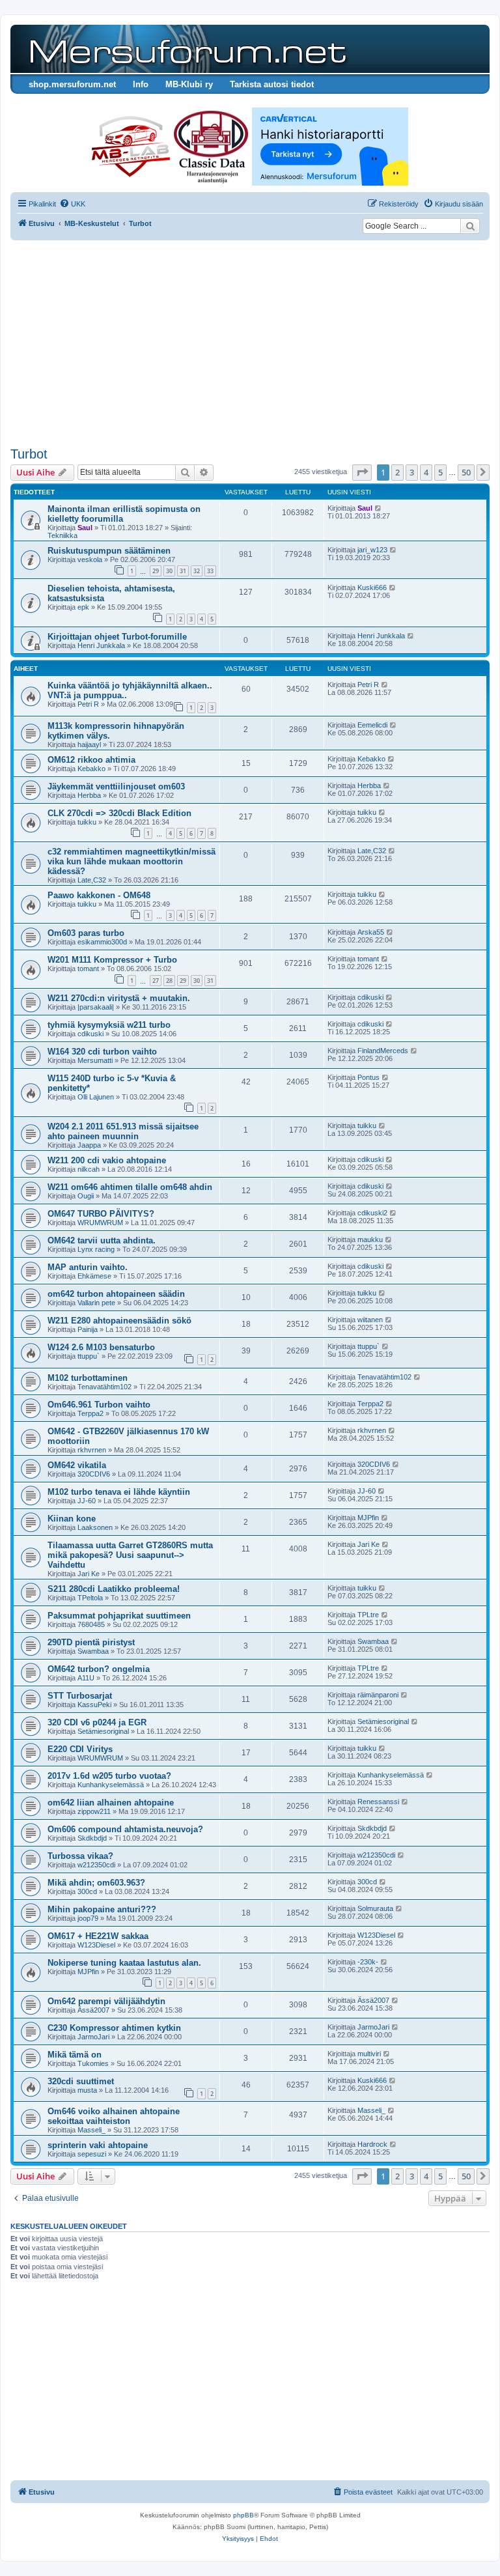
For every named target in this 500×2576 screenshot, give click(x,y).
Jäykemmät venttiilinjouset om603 (116, 786)
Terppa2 (90, 1413)
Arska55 (371, 932)
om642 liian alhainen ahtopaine (111, 1803)
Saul (85, 528)
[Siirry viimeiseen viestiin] (379, 508)
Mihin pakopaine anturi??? (102, 1909)
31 (183, 571)
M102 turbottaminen (88, 1378)
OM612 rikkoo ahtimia (91, 760)
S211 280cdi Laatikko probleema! (114, 1589)
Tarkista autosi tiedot (272, 84)
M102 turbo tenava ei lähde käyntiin (119, 1492)
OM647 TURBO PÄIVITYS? (101, 1214)
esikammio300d (102, 942)
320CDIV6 (94, 1474)
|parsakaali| (96, 1007)
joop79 (88, 1918)
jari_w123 (372, 550)
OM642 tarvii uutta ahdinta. (102, 1240)
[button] (362, 472)
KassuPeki (94, 1705)
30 (169, 571)
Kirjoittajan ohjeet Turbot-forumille (117, 637)
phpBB (243, 2515)
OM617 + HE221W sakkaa (98, 1936)
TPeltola (90, 1598)
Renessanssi (378, 1802)
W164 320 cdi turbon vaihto (102, 1052)
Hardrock (372, 2144)
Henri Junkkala (101, 645)
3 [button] (412, 472)
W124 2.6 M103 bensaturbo (101, 1347)
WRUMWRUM (100, 1223)
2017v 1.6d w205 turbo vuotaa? (109, 1776)
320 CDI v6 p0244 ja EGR (97, 1722)
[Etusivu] (186, 49)
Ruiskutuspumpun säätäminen (109, 551)
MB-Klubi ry (189, 84)
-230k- (368, 1962)
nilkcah (89, 1169)
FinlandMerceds (383, 1051)
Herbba (89, 795)
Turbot (29, 454)
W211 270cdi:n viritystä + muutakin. (119, 998)
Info (141, 84)
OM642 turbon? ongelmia (99, 1669)
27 (156, 981)
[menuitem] (72, 204)
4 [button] (426, 472)
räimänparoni (378, 1695)
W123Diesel (96, 1945)
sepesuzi (92, 2154)
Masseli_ (91, 2130)
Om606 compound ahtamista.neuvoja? (125, 1829)
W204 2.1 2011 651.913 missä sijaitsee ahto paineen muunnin (123, 1131)
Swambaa (93, 1651)
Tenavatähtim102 (104, 1387)
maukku (370, 1239)
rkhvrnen (92, 1450)
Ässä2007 (93, 2010)
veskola (90, 559)
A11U (86, 1678)
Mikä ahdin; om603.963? (96, 1883)
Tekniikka (62, 535)
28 (169, 981)
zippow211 (94, 1811)
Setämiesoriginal (103, 1731)
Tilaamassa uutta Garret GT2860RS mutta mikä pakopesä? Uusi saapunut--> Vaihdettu (130, 1555)
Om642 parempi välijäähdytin (106, 2001)
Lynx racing (96, 1249)
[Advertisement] (250, 345)
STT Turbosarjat (80, 1696)
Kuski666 (372, 587)
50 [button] (466, 472)
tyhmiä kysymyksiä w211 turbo (109, 1025)
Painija (88, 1329)
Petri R (88, 704)
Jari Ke (89, 1574)
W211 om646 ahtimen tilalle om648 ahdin (130, 1187)
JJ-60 (87, 1501)
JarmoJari (93, 2037)
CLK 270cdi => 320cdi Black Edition (119, 813)
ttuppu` (89, 1356)
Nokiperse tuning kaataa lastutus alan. (124, 1963)
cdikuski (370, 997)
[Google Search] (470, 226)
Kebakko (91, 769)
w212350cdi (96, 1865)
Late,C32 (92, 880)
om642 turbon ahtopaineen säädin (116, 1294)
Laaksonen (95, 1527)
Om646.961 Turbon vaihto (99, 1405)
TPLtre (368, 1615)
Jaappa (89, 1145)
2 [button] (397, 472)
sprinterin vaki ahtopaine (98, 2145)
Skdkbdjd (92, 1838)
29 (156, 571)
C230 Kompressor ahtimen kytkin (114, 2028)
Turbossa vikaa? (80, 1856)
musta (87, 2090)
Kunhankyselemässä (111, 1785)
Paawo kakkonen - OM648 (99, 895)
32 (197, 571)
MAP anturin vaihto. (88, 1267)
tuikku (87, 822)
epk (83, 607)
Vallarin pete (96, 1303)
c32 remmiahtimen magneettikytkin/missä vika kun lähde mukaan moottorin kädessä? (132, 861)
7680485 (91, 1624)
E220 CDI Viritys (80, 1749)
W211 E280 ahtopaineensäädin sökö (119, 1321)
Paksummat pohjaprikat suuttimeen (119, 1616)
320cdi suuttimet (81, 2081)
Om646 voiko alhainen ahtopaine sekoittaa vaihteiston (114, 2116)
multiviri (369, 2054)
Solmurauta (375, 1908)
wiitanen (370, 1320)
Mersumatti (95, 1060)
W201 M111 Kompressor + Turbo (112, 960)
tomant (88, 969)
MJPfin (368, 1518)
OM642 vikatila (77, 1465)
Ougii (86, 1196)
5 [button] (440, 472)
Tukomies (93, 2063)
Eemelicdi (372, 725)
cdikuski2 (372, 1213)
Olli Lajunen (96, 1097)
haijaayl (89, 744)
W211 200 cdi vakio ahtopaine (107, 1160)
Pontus (368, 1077)
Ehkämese (94, 1276)
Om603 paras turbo (86, 933)
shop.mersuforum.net (72, 84)
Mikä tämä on (75, 2055)
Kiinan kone (72, 1519)
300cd (87, 1891)
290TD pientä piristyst (91, 1642)
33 (210, 571)
